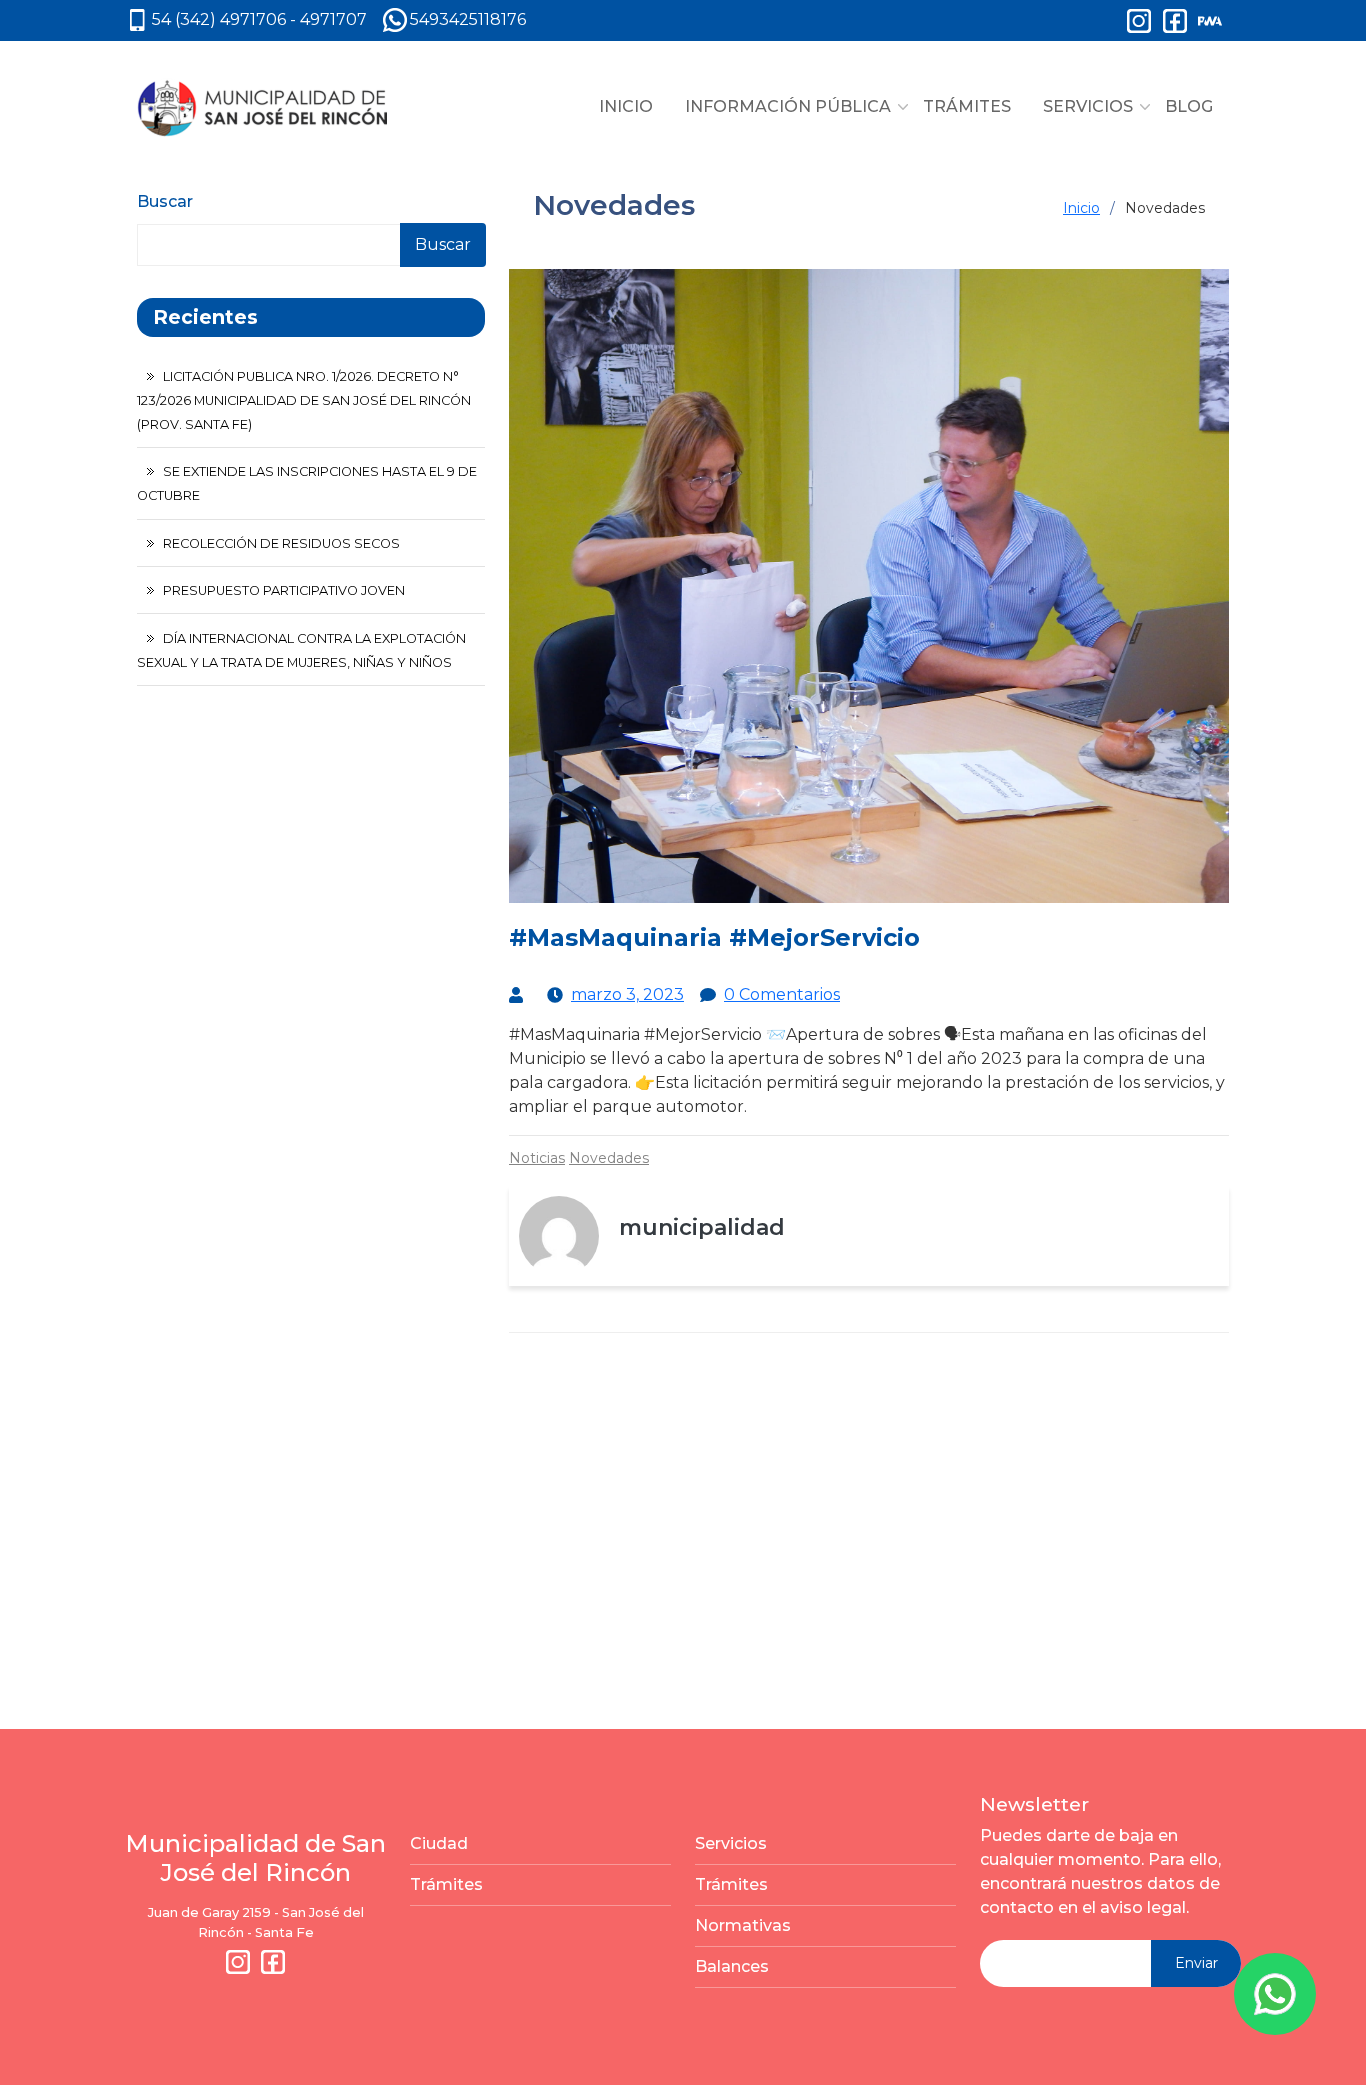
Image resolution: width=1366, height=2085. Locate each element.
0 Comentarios (782, 994)
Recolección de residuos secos (281, 543)
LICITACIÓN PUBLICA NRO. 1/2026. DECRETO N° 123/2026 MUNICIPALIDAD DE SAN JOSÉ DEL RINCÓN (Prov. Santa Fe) (304, 400)
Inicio (1081, 208)
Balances (732, 1966)
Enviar (1196, 1963)
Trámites (446, 1884)
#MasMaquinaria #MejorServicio (714, 937)
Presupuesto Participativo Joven (284, 590)
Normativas (743, 1925)
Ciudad (439, 1843)
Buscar (165, 201)
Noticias (537, 1158)
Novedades (609, 1158)
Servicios (731, 1843)
